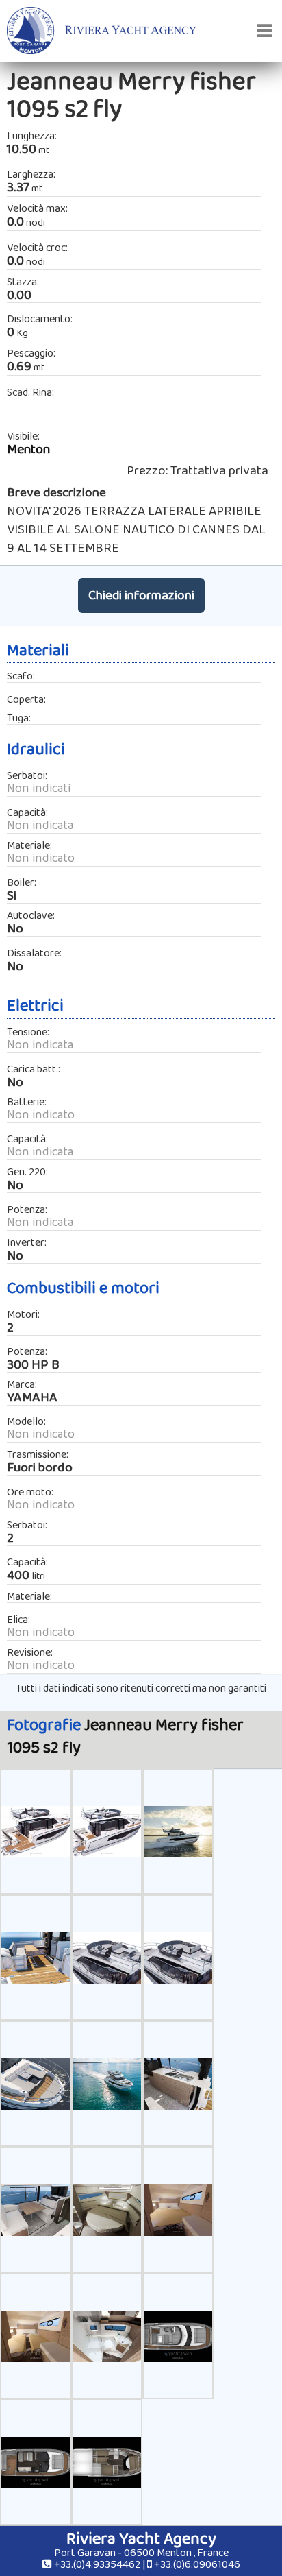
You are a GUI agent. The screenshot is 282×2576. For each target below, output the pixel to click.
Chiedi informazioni (141, 595)
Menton (28, 449)
